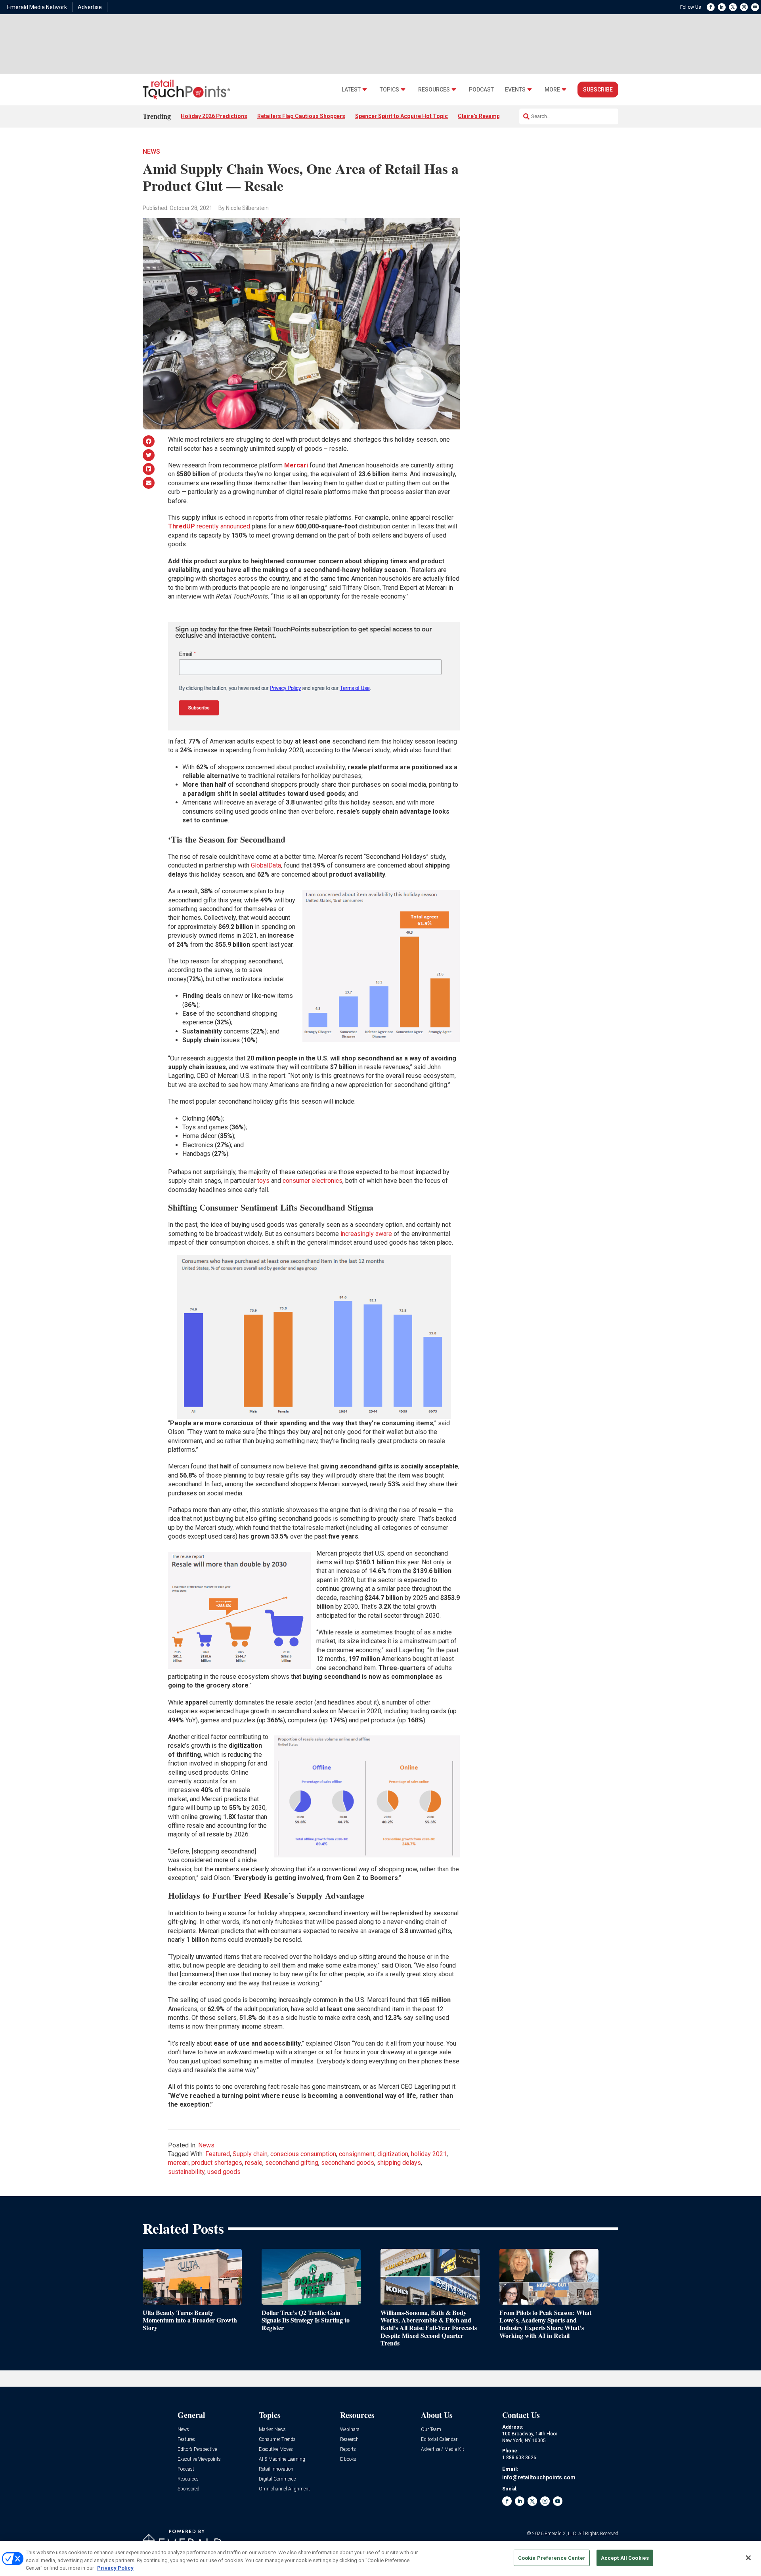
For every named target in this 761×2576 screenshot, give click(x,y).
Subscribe (598, 90)
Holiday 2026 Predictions (214, 116)
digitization (393, 2154)
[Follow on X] (733, 7)
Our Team (431, 2430)
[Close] (748, 2558)
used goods (224, 2172)
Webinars (350, 2430)
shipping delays (399, 2163)
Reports (348, 2449)
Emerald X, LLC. (561, 2534)
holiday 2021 (429, 2154)
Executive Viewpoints (199, 2459)
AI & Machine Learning (282, 2459)
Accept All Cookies (625, 2558)
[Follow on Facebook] (711, 7)
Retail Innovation (276, 2469)
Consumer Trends (277, 2440)
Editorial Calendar (439, 2440)
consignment (357, 2154)
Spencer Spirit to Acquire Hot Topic (402, 116)
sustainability (186, 2172)
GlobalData (266, 865)
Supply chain (250, 2154)
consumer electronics (313, 1181)
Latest (351, 90)
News (151, 152)
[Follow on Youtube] (755, 7)
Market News (272, 2430)
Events (515, 90)
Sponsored (188, 2489)
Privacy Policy (115, 2568)
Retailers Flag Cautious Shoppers (301, 116)
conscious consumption (303, 2154)
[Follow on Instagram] (744, 7)
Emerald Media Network (37, 7)
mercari (178, 2163)
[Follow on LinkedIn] (722, 7)
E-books (348, 2459)
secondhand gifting (292, 2163)
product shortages (217, 2163)
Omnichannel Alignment (284, 2489)
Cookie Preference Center (552, 2558)
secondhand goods (348, 2163)
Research (349, 2440)
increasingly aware (366, 1234)
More (552, 90)
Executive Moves (276, 2449)
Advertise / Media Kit (443, 2449)
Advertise (90, 7)
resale (254, 2163)
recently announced (209, 526)
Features (186, 2440)
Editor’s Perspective (197, 2449)
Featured (218, 2154)
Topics (389, 90)
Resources (434, 90)
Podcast (481, 90)
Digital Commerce (277, 2479)
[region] (380, 2558)
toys (263, 1181)
